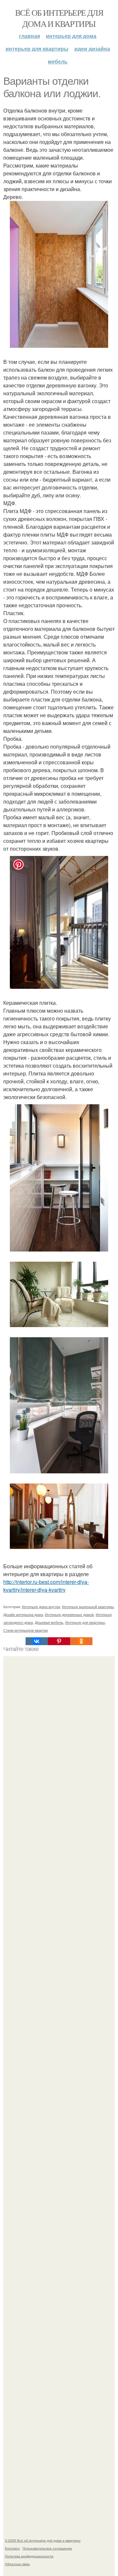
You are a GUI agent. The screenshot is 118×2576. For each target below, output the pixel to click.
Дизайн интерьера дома (23, 1614)
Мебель (58, 61)
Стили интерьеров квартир (26, 1630)
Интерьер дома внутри (41, 1607)
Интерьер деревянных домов (69, 1614)
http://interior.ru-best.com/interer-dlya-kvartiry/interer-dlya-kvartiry (46, 1586)
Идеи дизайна (92, 49)
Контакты (12, 2548)
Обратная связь (17, 2564)
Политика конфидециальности (29, 2556)
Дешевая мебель (49, 1622)
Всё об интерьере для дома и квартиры (59, 18)
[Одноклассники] (81, 1641)
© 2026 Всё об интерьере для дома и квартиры (43, 2540)
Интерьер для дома (71, 36)
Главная (29, 36)
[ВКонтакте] (37, 1641)
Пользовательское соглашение (47, 2548)
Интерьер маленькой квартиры (88, 1607)
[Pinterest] (59, 1641)
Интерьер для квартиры (37, 49)
